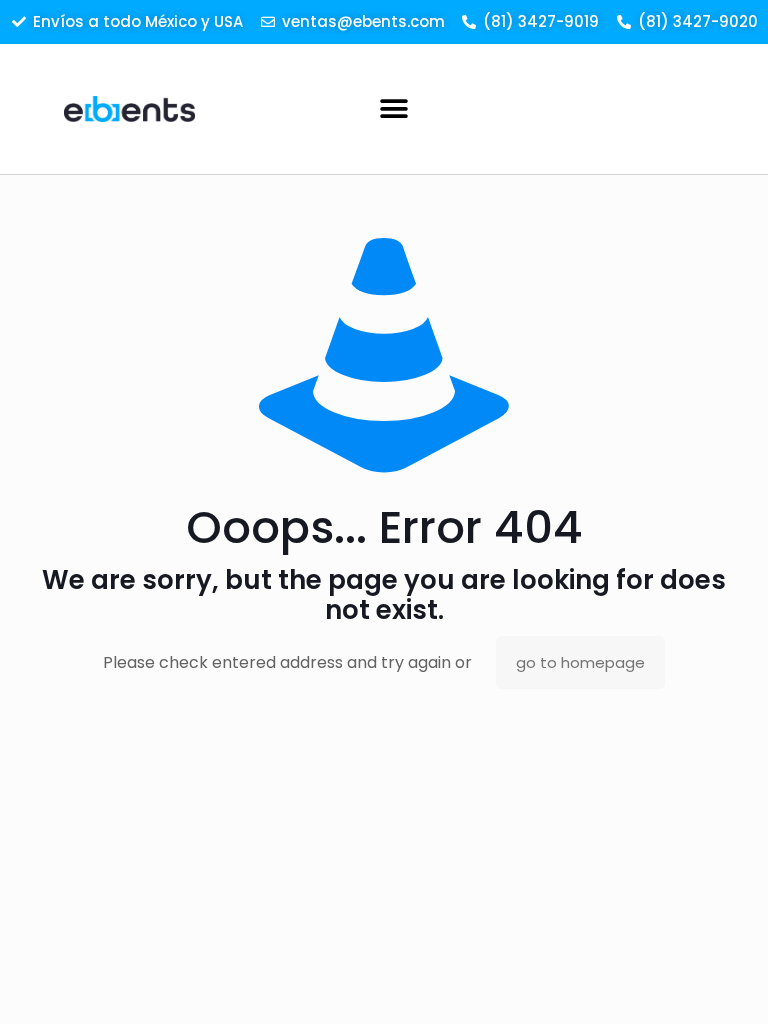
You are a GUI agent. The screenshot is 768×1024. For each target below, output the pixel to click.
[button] (394, 108)
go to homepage (580, 662)
